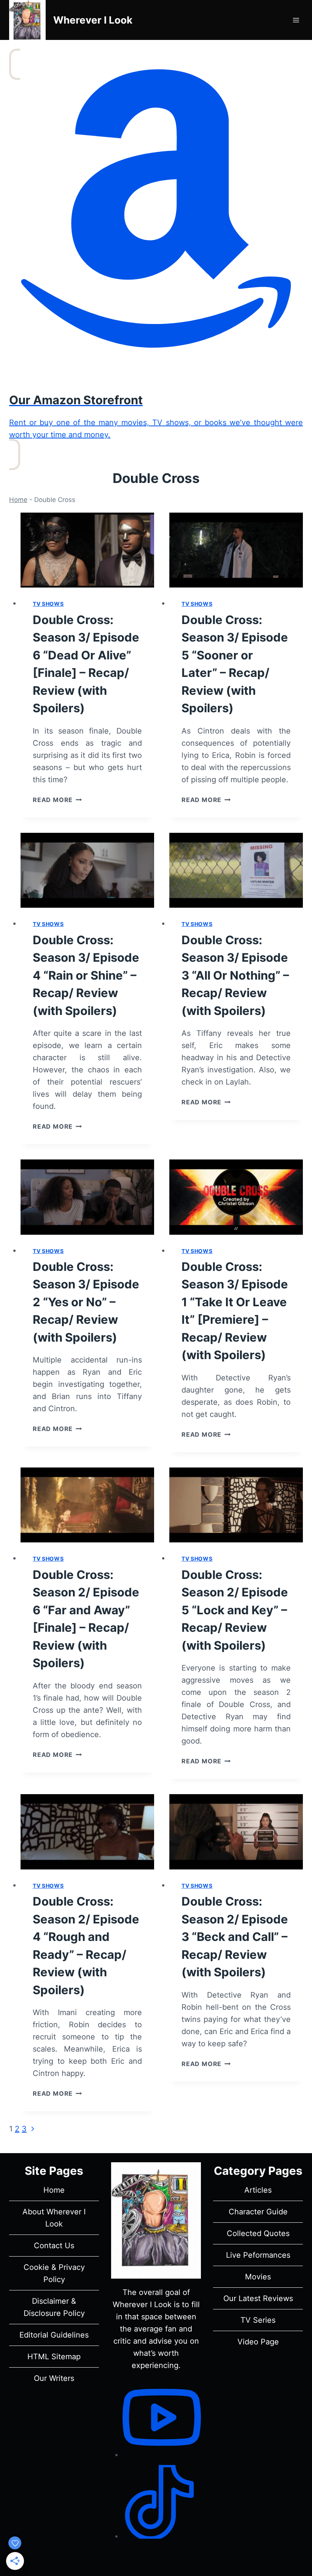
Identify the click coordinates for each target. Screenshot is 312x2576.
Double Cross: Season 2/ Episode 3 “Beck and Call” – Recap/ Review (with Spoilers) (235, 1937)
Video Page (258, 2342)
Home (18, 500)
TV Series (258, 2320)
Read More (57, 800)
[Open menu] (296, 20)
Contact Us (54, 2246)
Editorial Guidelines (54, 2335)
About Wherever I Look (54, 2218)
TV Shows (48, 604)
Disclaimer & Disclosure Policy (54, 2307)
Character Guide (258, 2212)
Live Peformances (258, 2255)
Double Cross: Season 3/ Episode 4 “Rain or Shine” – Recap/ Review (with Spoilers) (86, 975)
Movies (258, 2277)
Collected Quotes (258, 2233)
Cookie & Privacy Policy (54, 2273)
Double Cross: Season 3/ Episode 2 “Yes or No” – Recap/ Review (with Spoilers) (86, 1302)
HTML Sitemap (54, 2357)
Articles (258, 2190)
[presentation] (87, 550)
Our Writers (54, 2378)
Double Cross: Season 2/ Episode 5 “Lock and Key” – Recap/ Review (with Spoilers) (235, 1610)
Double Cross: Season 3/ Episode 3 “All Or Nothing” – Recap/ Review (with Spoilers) (235, 975)
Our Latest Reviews (258, 2298)
